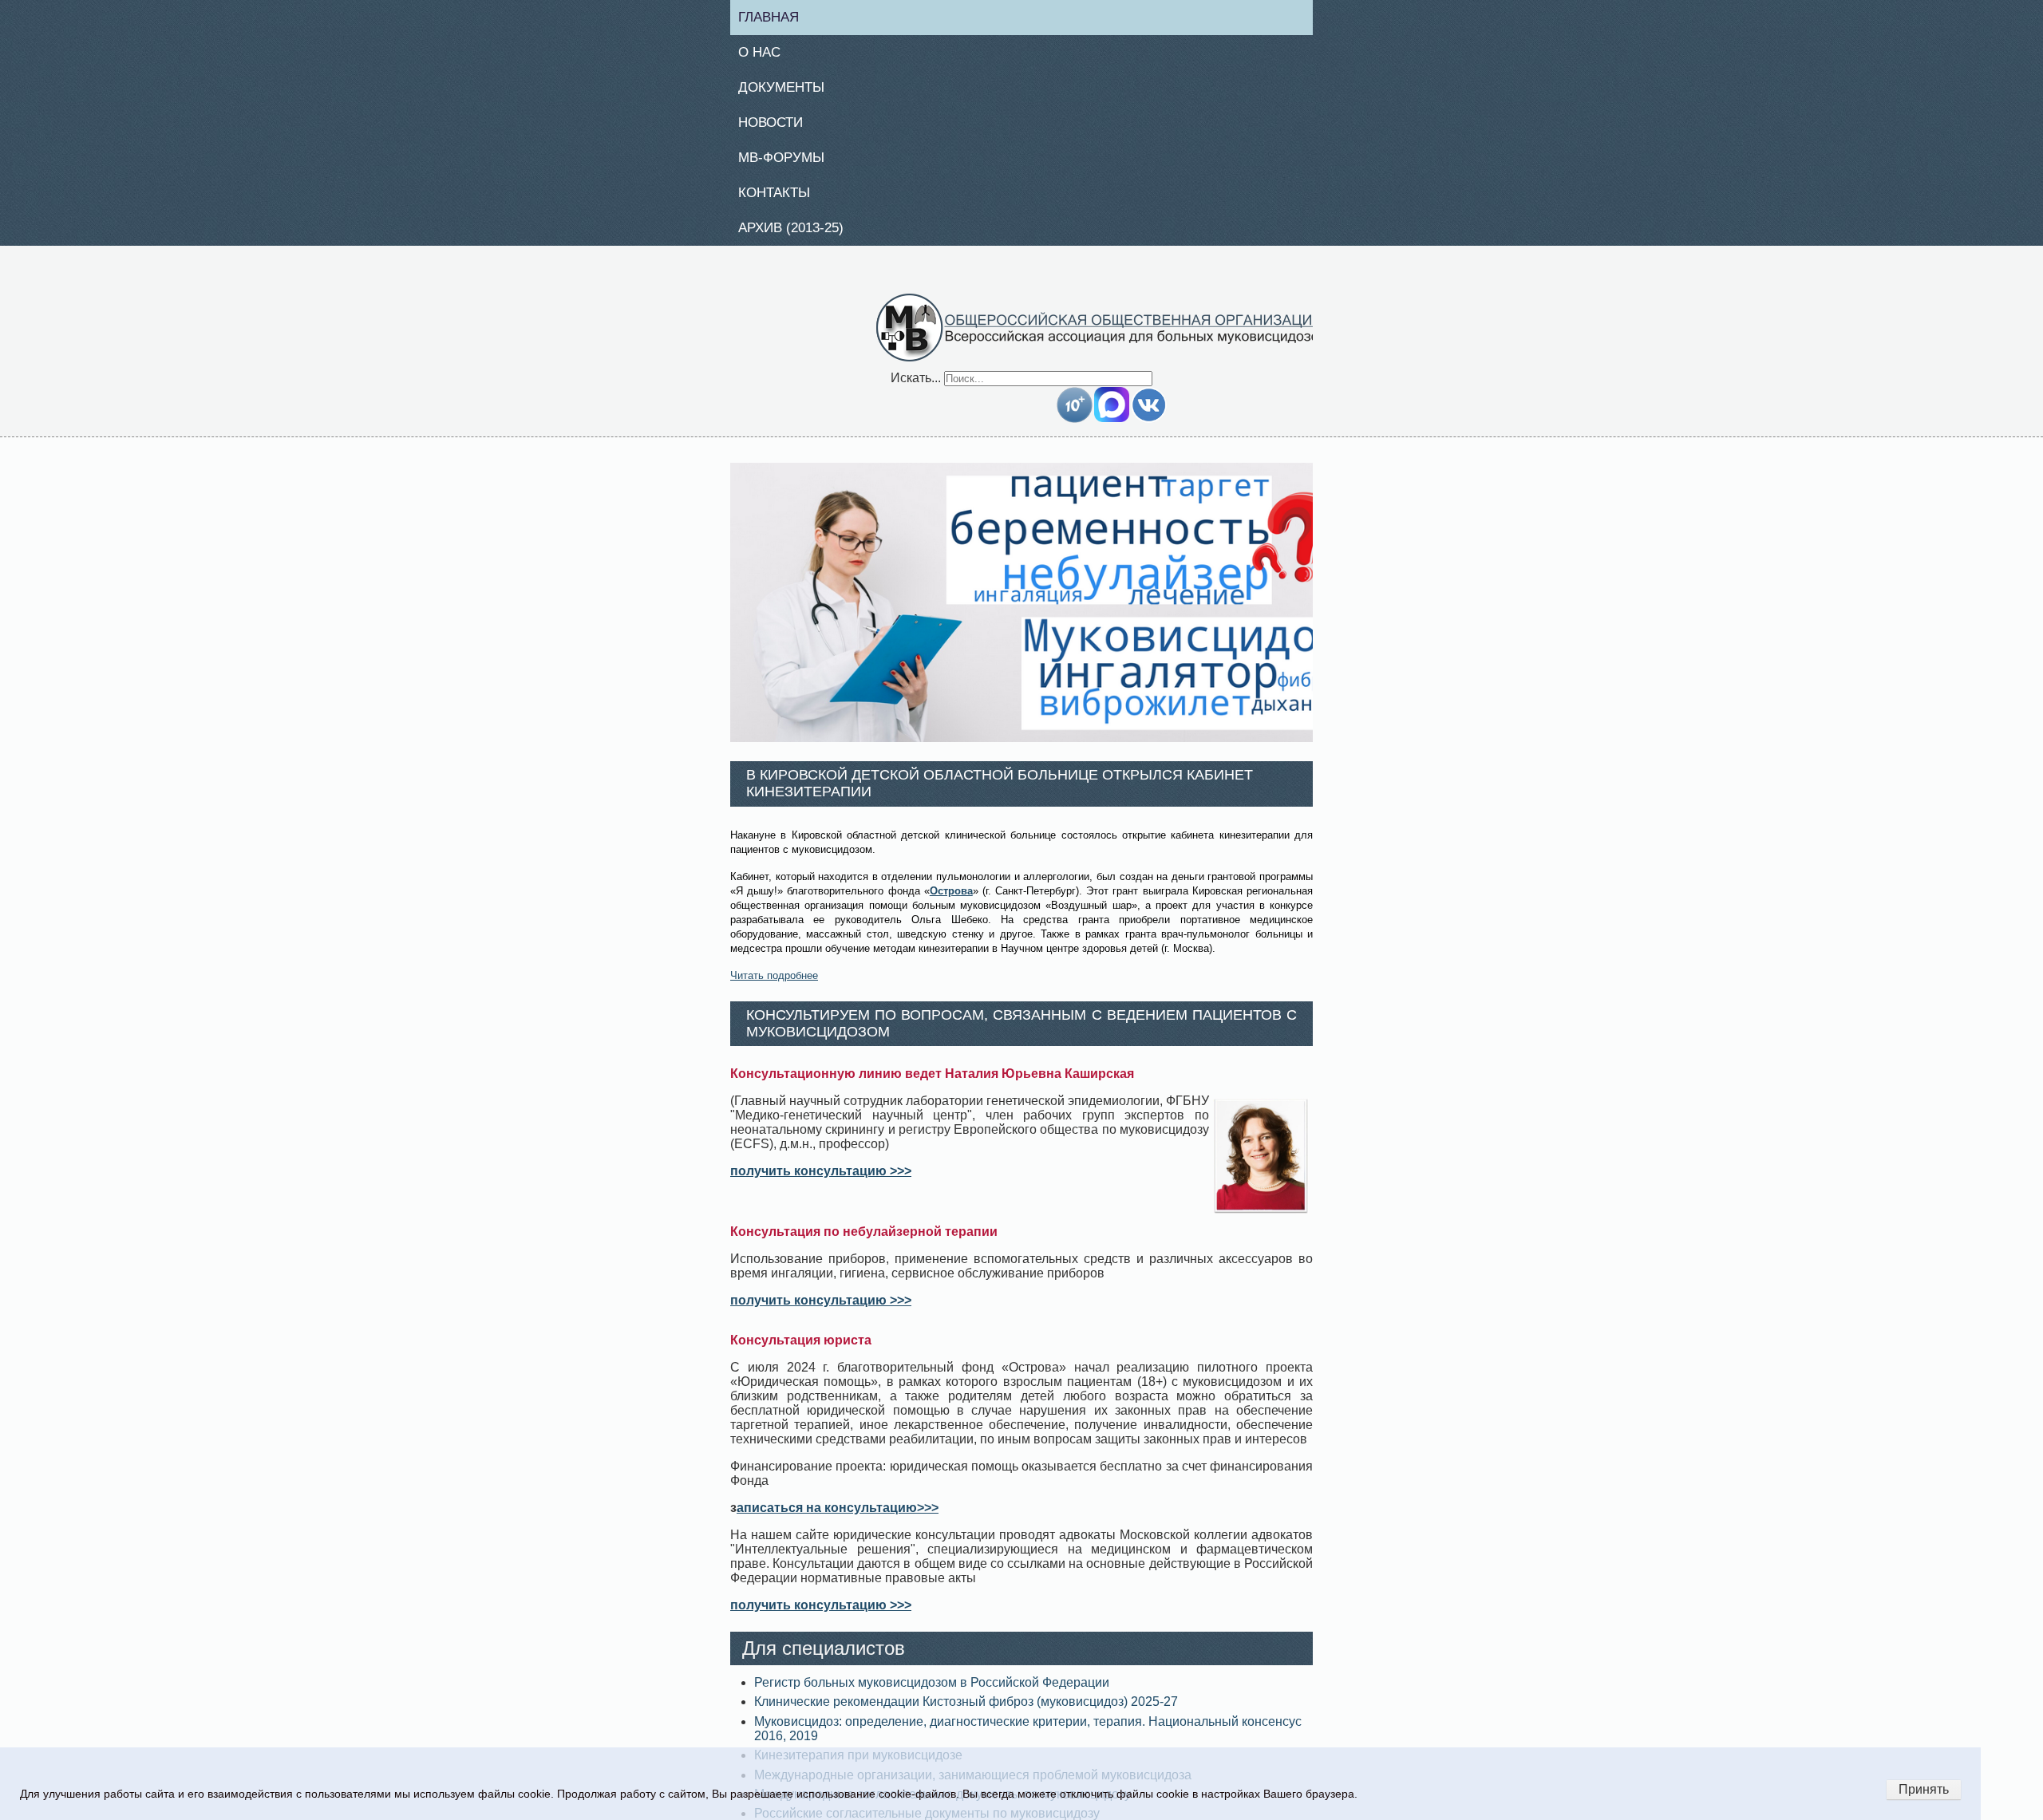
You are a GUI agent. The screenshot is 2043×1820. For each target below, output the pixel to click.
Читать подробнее (774, 984)
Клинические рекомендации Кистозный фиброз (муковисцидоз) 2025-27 (966, 1711)
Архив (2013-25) (799, 236)
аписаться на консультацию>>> (838, 1517)
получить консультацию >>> (821, 1180)
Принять (1924, 1789)
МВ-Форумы (788, 164)
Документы (788, 91)
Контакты (780, 199)
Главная (775, 18)
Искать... (916, 387)
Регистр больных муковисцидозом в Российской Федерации (932, 1692)
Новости (777, 127)
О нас (765, 54)
